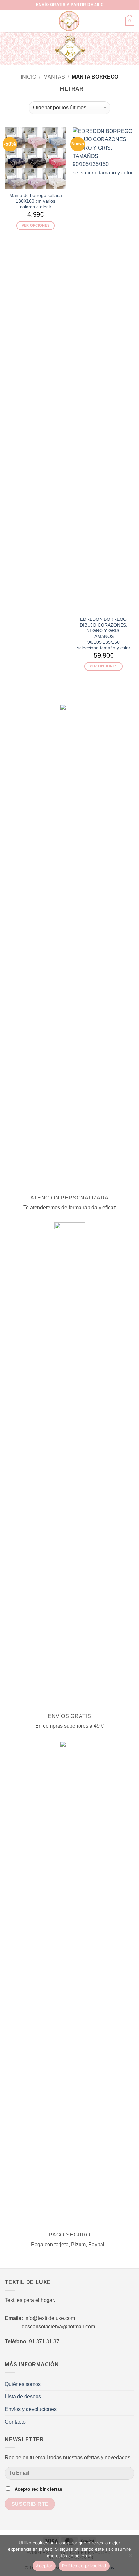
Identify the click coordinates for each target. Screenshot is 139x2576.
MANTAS (54, 77)
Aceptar (44, 2566)
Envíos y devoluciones (31, 2409)
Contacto (15, 2422)
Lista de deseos (23, 2397)
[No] (130, 2557)
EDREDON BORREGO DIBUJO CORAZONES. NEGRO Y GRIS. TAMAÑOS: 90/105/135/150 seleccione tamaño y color (104, 634)
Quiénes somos (23, 2384)
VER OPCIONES (36, 225)
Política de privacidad (84, 2566)
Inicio (28, 77)
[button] (9, 21)
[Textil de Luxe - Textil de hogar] (69, 21)
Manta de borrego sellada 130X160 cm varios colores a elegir (36, 201)
